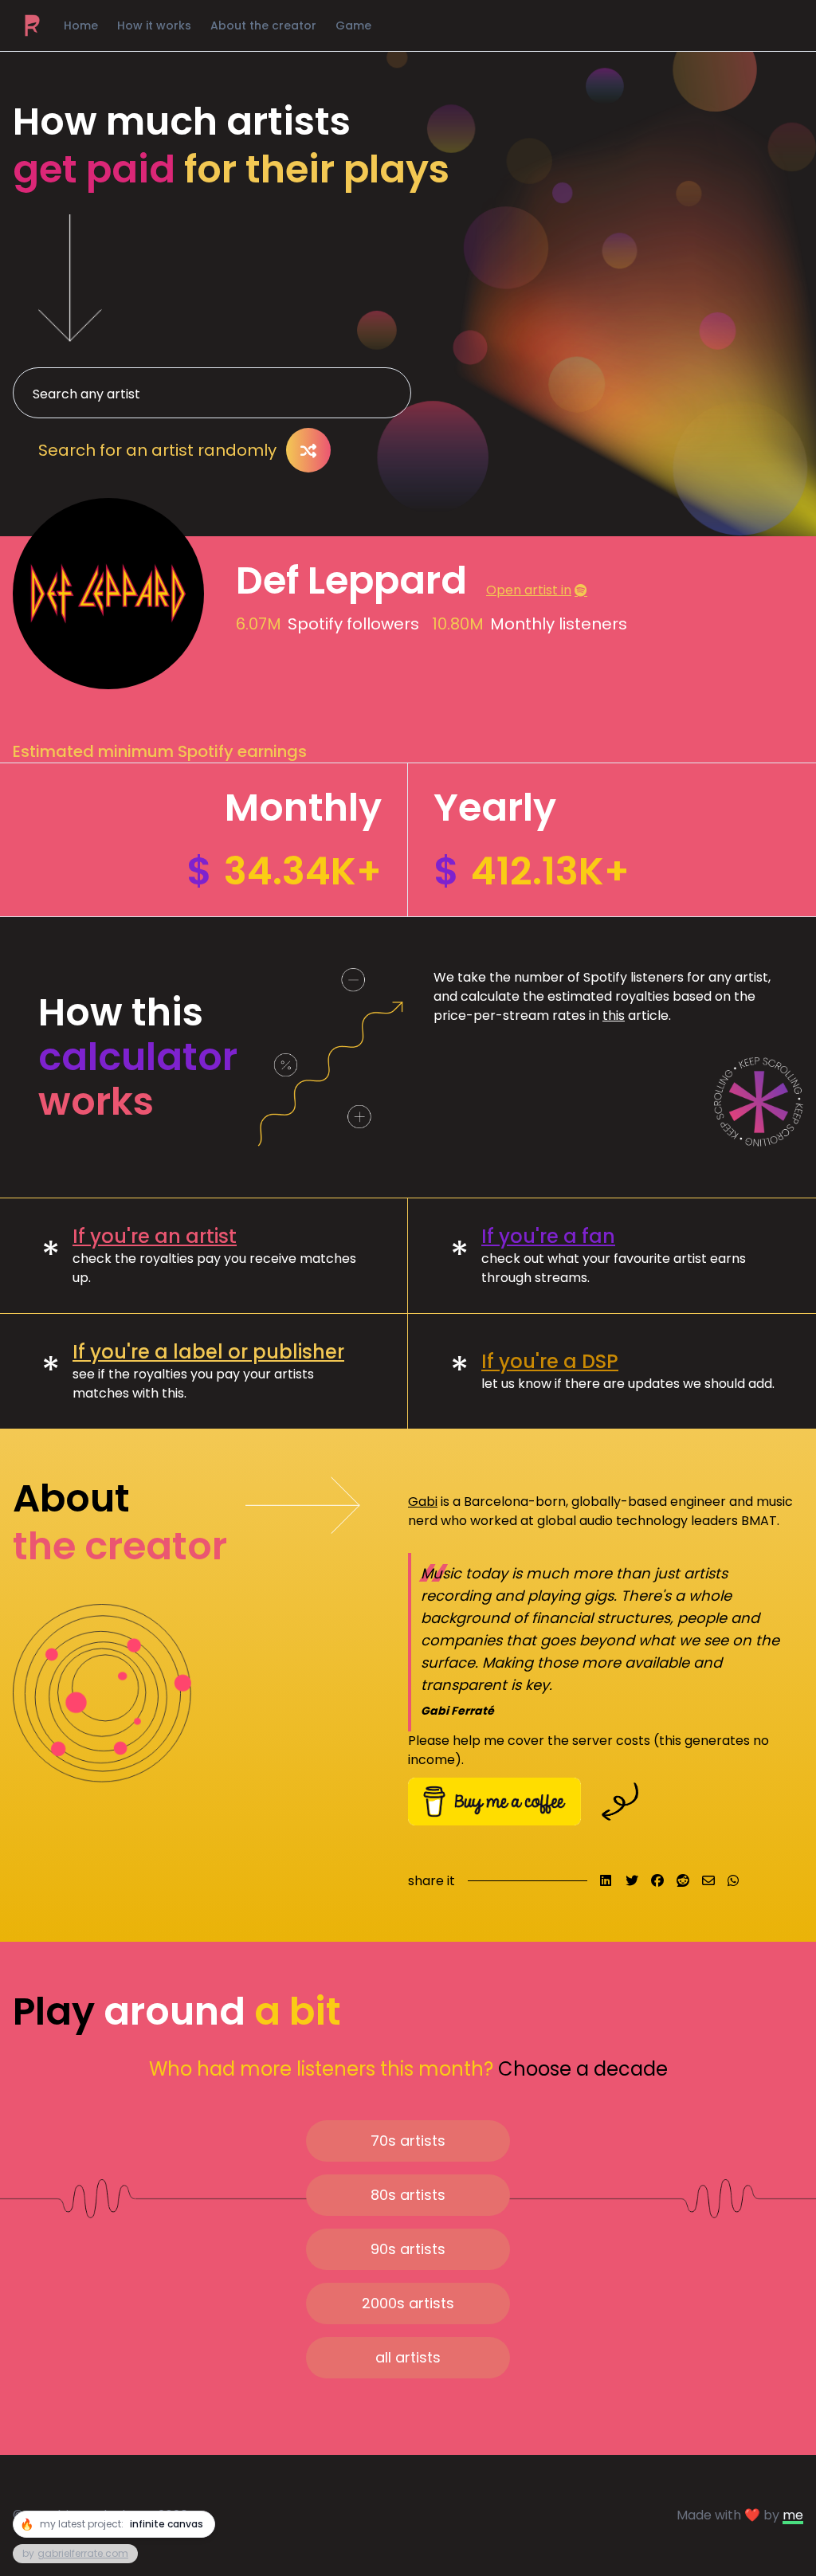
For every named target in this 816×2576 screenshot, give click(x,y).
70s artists (408, 2141)
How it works (154, 25)
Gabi (423, 1502)
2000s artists (408, 2303)
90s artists (408, 2249)
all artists (408, 2357)
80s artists (408, 2195)
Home (81, 25)
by (75, 2553)
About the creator (263, 25)
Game (353, 25)
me (793, 2515)
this (614, 1016)
